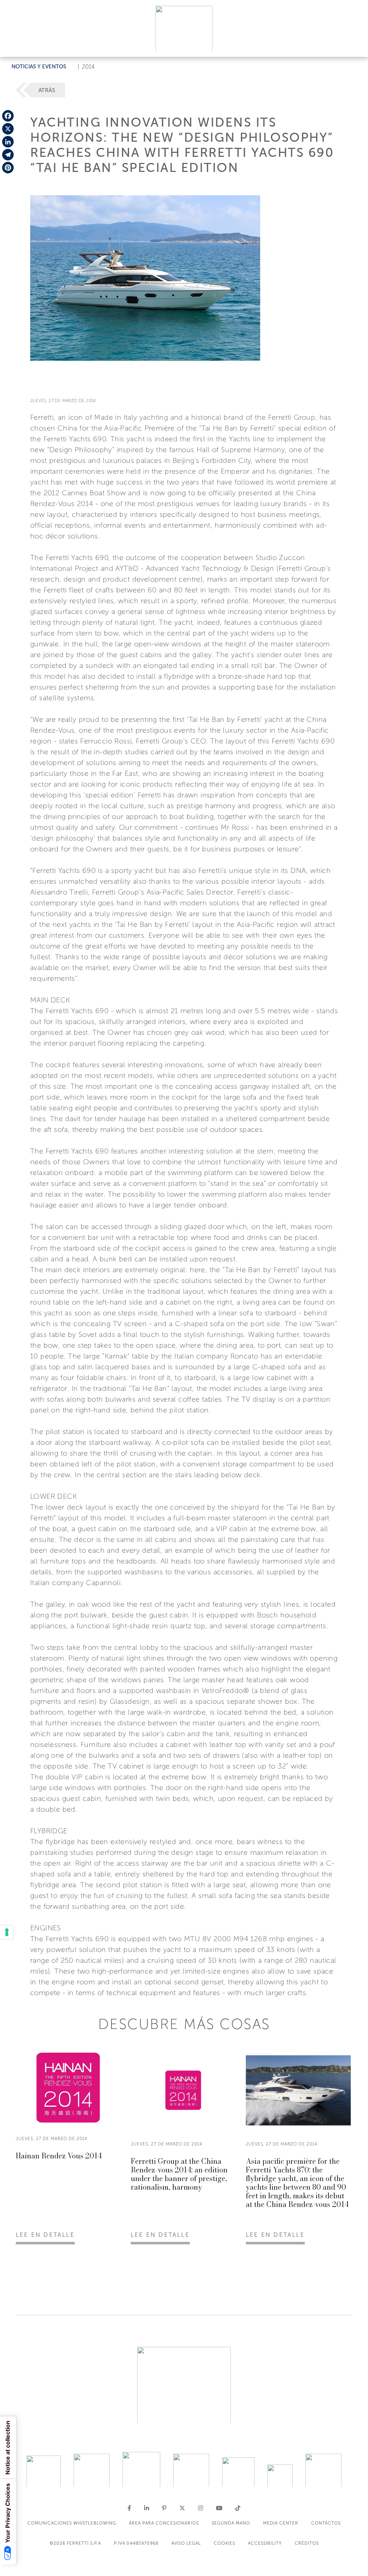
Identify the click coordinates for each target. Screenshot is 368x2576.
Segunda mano (231, 2523)
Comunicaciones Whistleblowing (72, 2523)
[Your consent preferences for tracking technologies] (7, 1932)
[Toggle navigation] (354, 44)
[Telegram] (8, 155)
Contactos (326, 2523)
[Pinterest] (8, 168)
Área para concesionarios (164, 2523)
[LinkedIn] (8, 142)
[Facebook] (8, 116)
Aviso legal (186, 2543)
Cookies (224, 2543)
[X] (8, 129)
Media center (281, 2523)
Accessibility (265, 2543)
